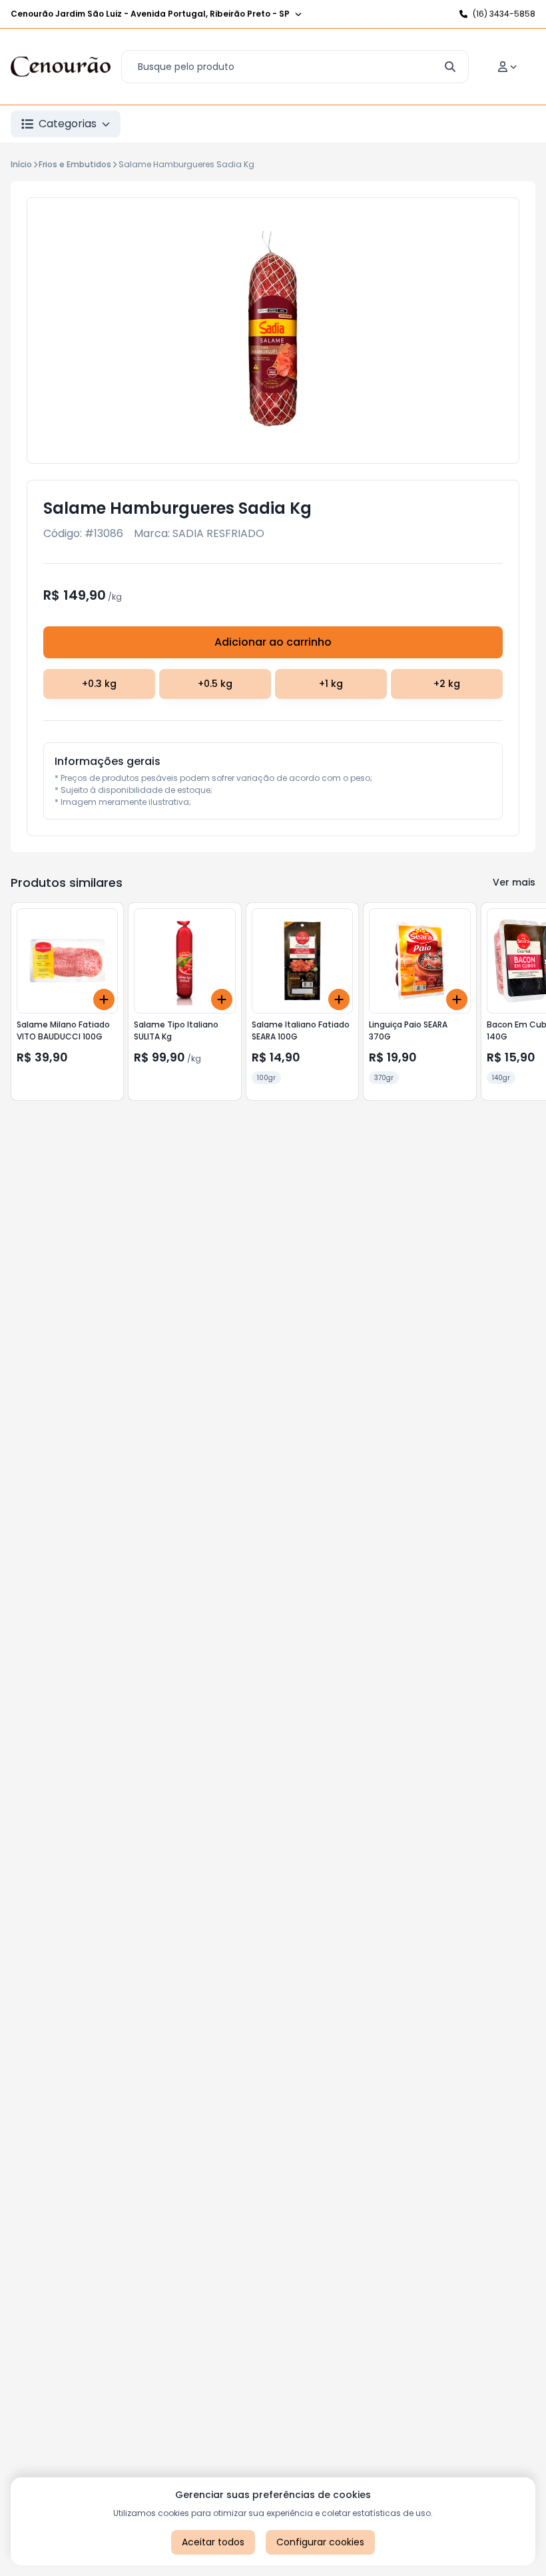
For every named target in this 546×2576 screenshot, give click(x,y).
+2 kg (447, 684)
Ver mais (514, 882)
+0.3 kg (99, 684)
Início (21, 164)
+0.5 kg (215, 684)
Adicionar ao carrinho (273, 642)
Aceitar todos (213, 2542)
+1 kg (331, 684)
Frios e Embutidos (75, 164)
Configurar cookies (320, 2542)
